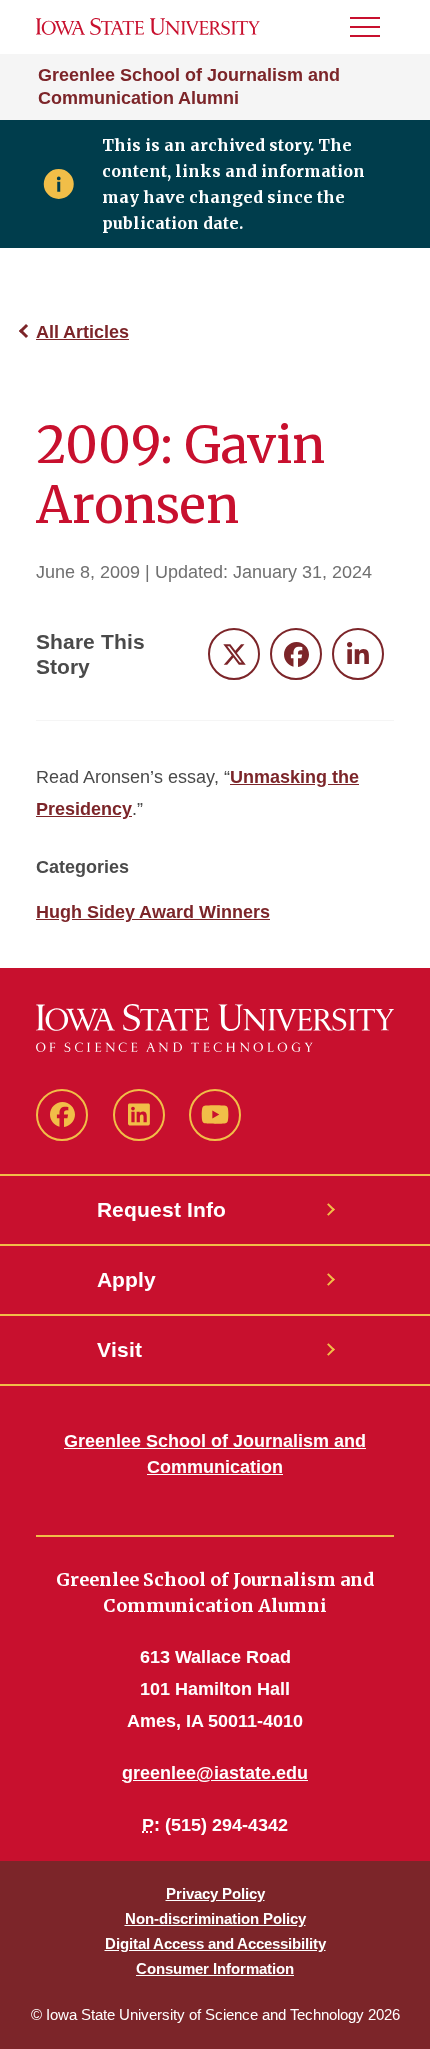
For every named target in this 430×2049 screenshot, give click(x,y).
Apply (126, 1279)
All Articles (82, 332)
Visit (119, 1349)
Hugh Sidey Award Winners (153, 912)
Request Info (161, 1209)
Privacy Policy (215, 1893)
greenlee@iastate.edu (215, 1773)
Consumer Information (215, 1968)
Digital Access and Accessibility (215, 1943)
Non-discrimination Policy (215, 1918)
